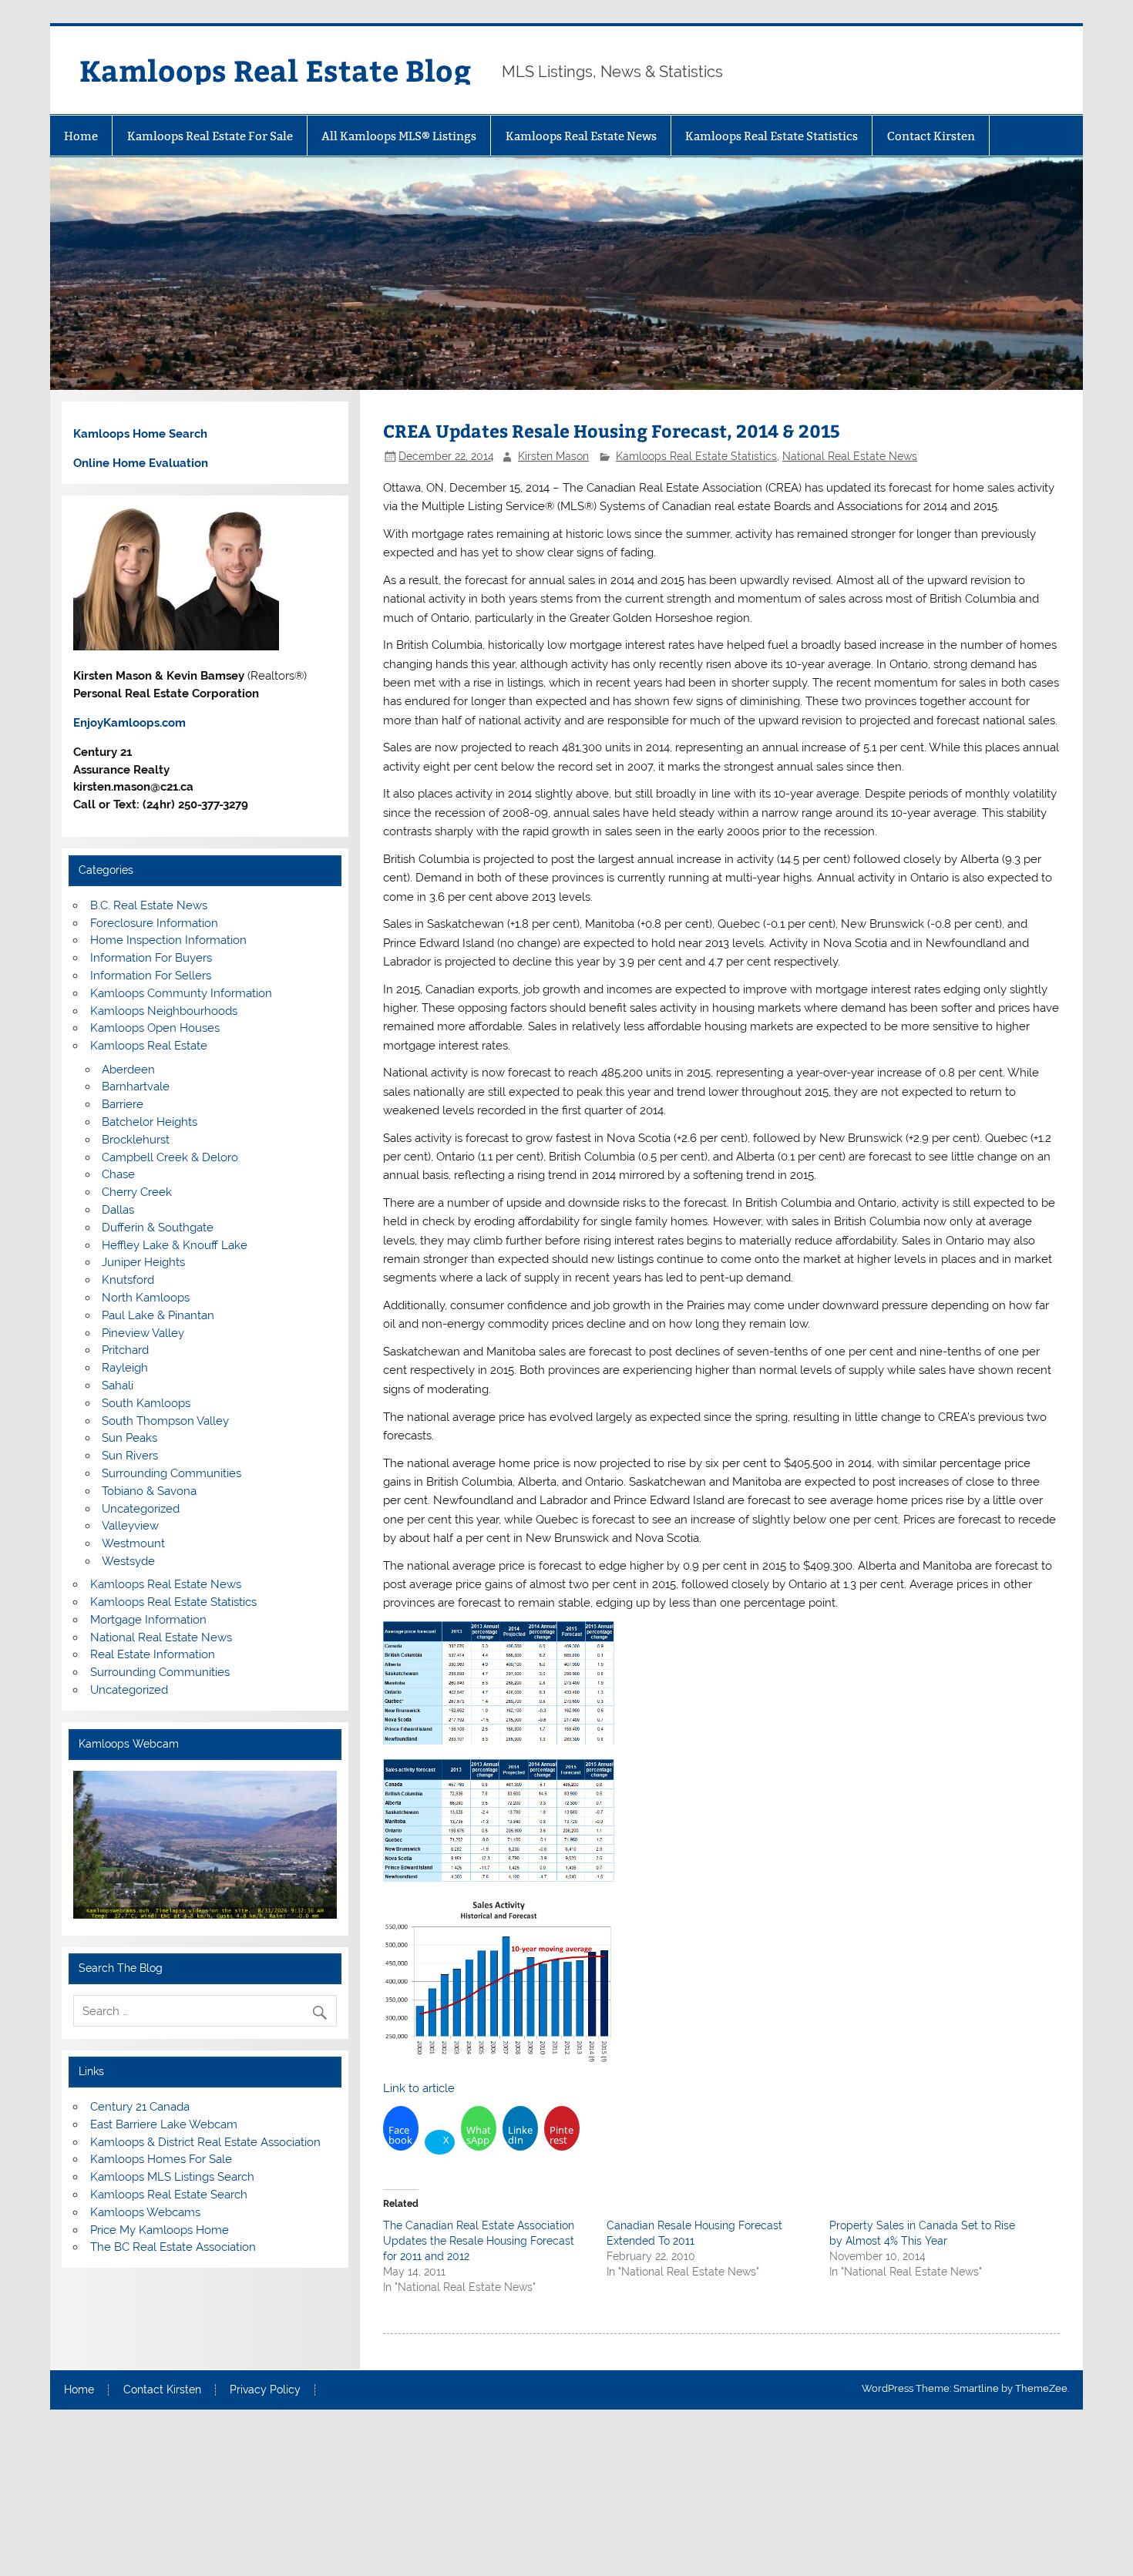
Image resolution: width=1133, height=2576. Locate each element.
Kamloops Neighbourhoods (164, 1011)
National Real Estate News (850, 456)
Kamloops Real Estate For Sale (210, 136)
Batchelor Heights (150, 1122)
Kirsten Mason (553, 456)
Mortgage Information (148, 1620)
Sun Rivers (130, 1456)
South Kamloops (146, 1403)
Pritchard (125, 1350)
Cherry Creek (137, 1192)
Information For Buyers (151, 958)
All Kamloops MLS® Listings (399, 136)
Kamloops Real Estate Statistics (772, 136)
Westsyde (128, 1561)
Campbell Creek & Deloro (170, 1157)
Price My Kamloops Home (160, 2230)
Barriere (123, 1104)
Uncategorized (141, 1509)
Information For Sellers (151, 976)
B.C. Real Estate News (149, 905)
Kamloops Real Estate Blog (275, 70)
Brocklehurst (136, 1140)
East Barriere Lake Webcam (164, 2124)
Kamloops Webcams (145, 2212)
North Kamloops (146, 1298)
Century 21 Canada (140, 2107)
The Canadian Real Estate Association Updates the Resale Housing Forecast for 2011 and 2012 (479, 2241)
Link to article (419, 2088)
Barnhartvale (136, 1086)
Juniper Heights (143, 1262)
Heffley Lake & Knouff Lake (175, 1245)
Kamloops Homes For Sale (161, 2159)
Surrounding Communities (171, 1473)
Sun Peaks (129, 1438)
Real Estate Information (153, 1654)
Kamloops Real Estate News (581, 136)
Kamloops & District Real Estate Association (205, 2142)
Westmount (133, 1543)
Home (81, 136)
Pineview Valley (143, 1333)
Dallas (118, 1210)
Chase (118, 1174)
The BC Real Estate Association (173, 2247)
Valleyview (130, 1526)
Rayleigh (125, 1368)
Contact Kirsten (931, 136)
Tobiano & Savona (149, 1491)
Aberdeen (128, 1070)
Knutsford (128, 1280)
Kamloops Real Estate (149, 1046)
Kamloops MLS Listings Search (172, 2177)
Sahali (118, 1385)
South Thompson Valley (165, 1421)
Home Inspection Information (168, 940)
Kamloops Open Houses (155, 1028)
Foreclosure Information (154, 923)
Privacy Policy (265, 2390)
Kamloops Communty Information (181, 993)
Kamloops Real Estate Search (169, 2195)
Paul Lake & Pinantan (158, 1315)
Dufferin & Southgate (158, 1228)
